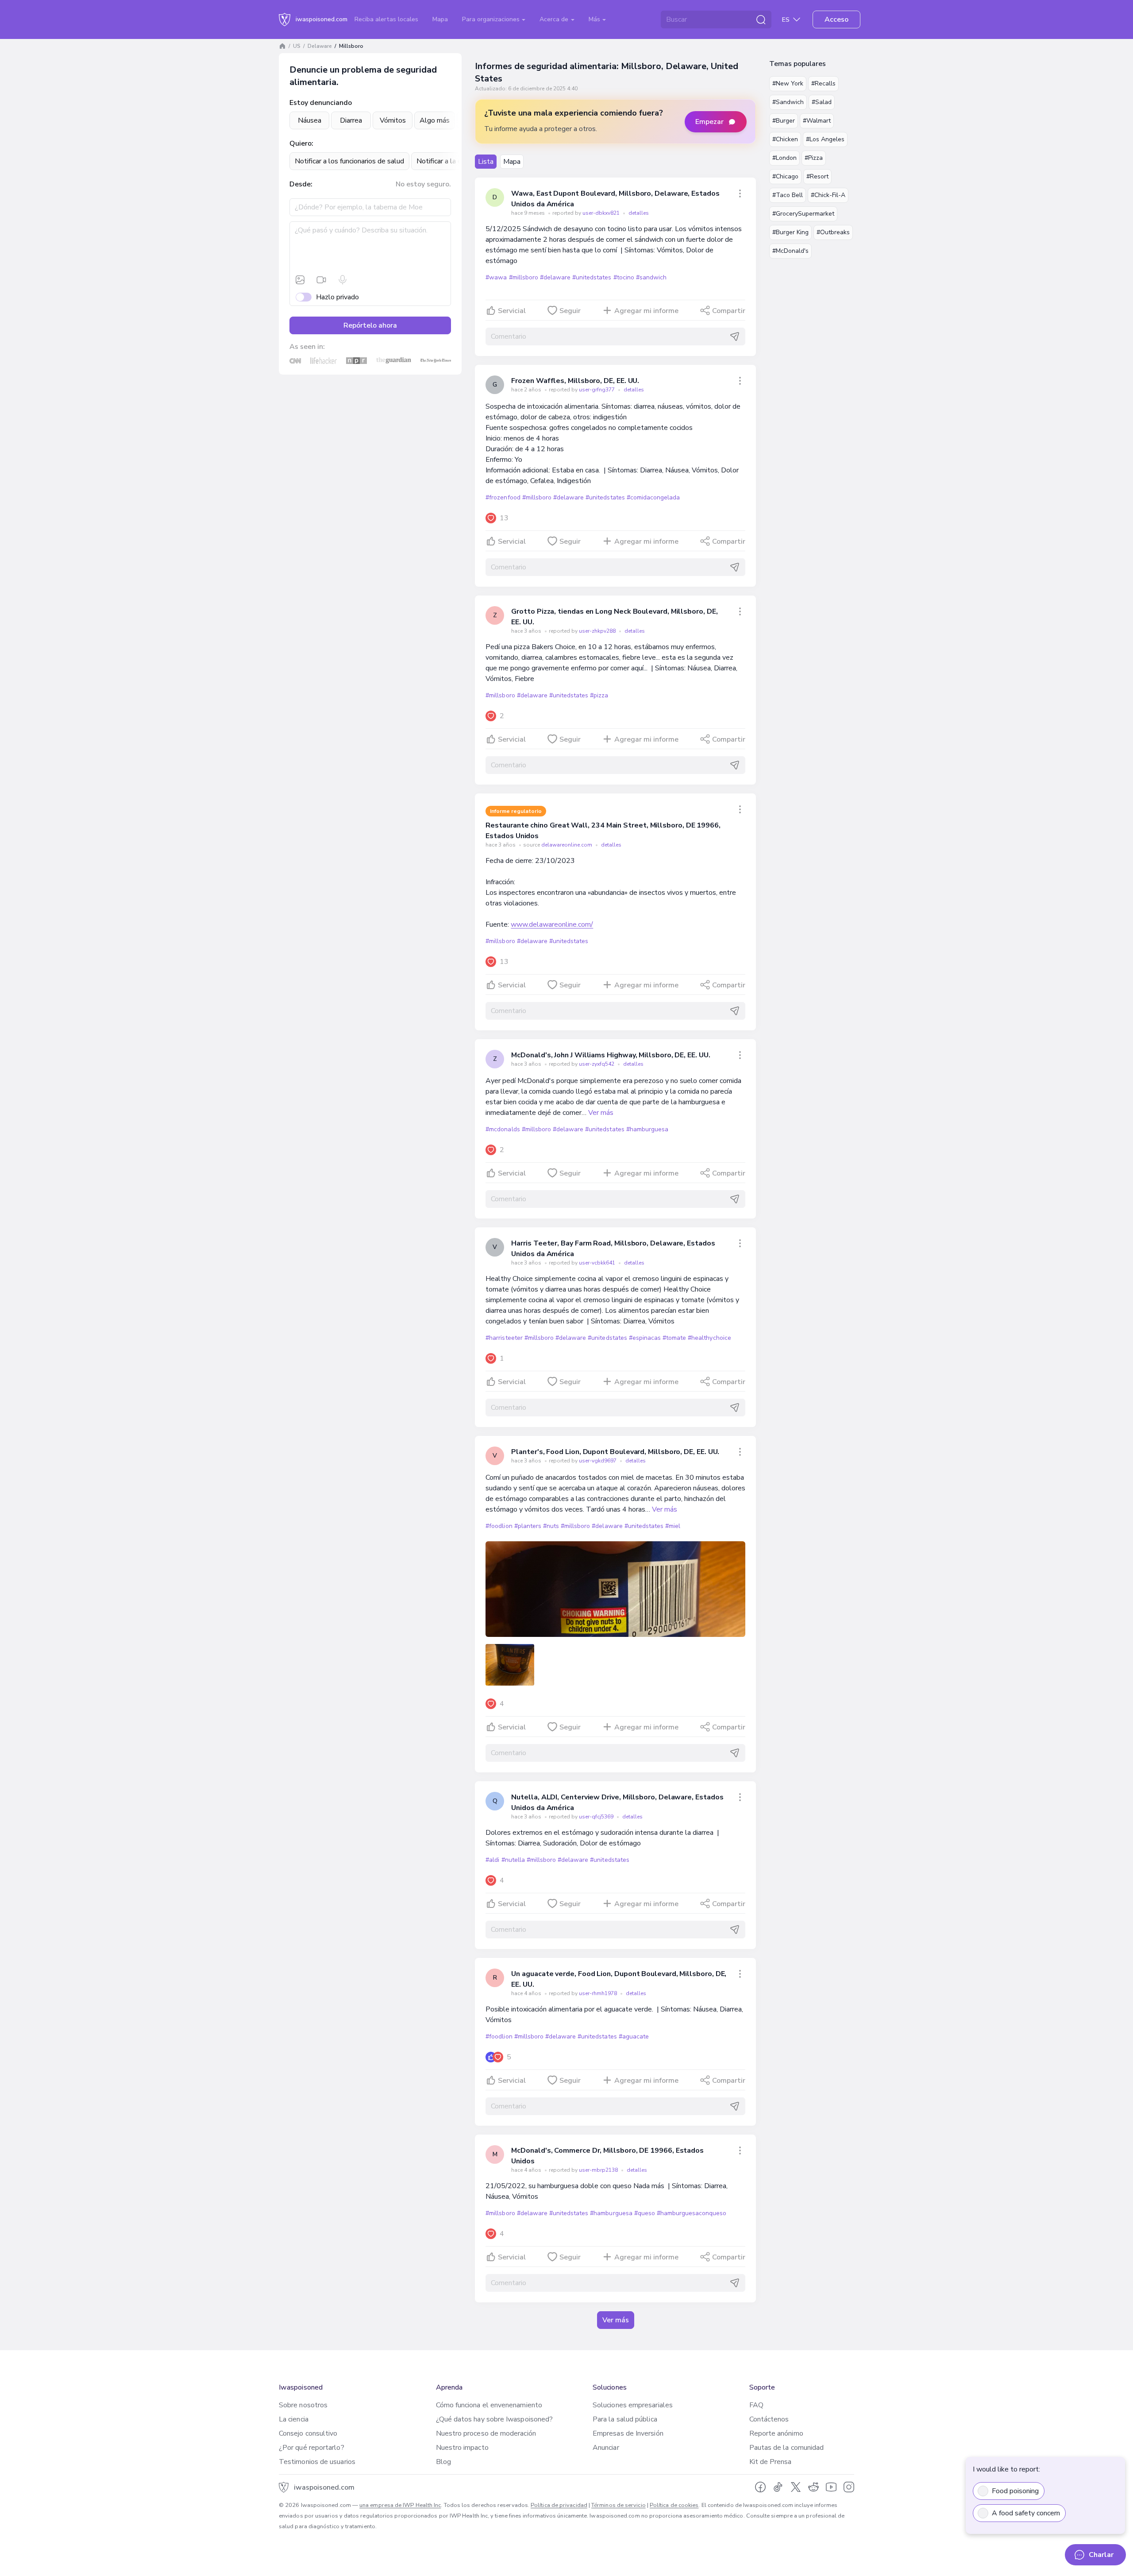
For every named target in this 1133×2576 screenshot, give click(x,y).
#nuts (551, 1526)
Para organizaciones (492, 19)
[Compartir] (740, 193)
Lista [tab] (486, 162)
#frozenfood (503, 497)
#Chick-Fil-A (828, 195)
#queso (645, 2213)
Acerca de (555, 19)
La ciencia (294, 2419)
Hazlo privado (337, 297)
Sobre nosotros (303, 2405)
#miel (673, 1526)
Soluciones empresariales (633, 2405)
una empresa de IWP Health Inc (400, 2505)
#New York (788, 83)
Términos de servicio (619, 2505)
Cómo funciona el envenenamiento (489, 2405)
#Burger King (790, 232)
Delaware (320, 46)
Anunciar (606, 2448)
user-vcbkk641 (598, 1263)
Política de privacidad (559, 2505)
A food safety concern (1026, 2513)
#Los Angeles (825, 139)
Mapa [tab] (512, 162)
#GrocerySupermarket (803, 214)
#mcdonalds (503, 1129)
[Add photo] (300, 280)
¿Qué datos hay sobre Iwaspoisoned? (495, 2419)
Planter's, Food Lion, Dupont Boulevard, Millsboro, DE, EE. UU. (615, 1452)
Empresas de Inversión (628, 2433)
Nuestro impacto (462, 2448)
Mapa (440, 19)
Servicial (512, 311)
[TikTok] (778, 2487)
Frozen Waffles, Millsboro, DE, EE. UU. (575, 381)
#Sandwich (788, 102)
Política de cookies (674, 2505)
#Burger (784, 121)
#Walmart (817, 121)
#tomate (674, 1338)
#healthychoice (709, 1338)
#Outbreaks (833, 232)
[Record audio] (343, 280)
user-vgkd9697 (598, 1461)
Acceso (836, 19)
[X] (796, 2487)
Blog (443, 2462)
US (297, 46)
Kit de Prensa (771, 2462)
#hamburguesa (647, 1129)
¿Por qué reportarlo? (312, 2448)
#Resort (817, 176)
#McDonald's (790, 251)
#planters (528, 1526)
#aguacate (634, 2036)
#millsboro (524, 277)
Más (595, 19)
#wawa (496, 277)
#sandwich (651, 277)
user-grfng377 (597, 390)
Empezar (709, 122)
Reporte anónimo (776, 2433)
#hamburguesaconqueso (692, 2213)
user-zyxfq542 (597, 1064)
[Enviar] (735, 337)
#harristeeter (504, 1338)
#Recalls (823, 83)
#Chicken (785, 139)
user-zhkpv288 (598, 631)
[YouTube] (831, 2487)
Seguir (570, 311)
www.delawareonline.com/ (552, 924)
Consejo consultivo (308, 2433)
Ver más (601, 1113)
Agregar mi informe (646, 311)
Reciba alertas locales (386, 19)
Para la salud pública (625, 2419)
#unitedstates (592, 277)
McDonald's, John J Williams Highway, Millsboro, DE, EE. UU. (611, 1055)
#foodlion (499, 1526)
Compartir (729, 311)
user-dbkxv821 (602, 213)
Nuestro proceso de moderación (486, 2433)
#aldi (492, 1860)
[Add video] (321, 280)
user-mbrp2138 (599, 2170)
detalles (639, 213)
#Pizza (814, 158)
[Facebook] (760, 2487)
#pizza (599, 695)
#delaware (555, 277)
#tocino (624, 277)
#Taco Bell (788, 195)
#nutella (513, 1860)
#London (784, 158)
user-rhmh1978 (599, 1993)
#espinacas (645, 1338)
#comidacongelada (653, 497)
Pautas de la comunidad (787, 2448)
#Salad (822, 102)
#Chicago (785, 176)
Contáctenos (769, 2419)
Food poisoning (1015, 2491)
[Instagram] (849, 2487)
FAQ (756, 2405)
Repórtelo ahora (370, 325)
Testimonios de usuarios (317, 2462)
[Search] (761, 19)
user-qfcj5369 (597, 1817)
